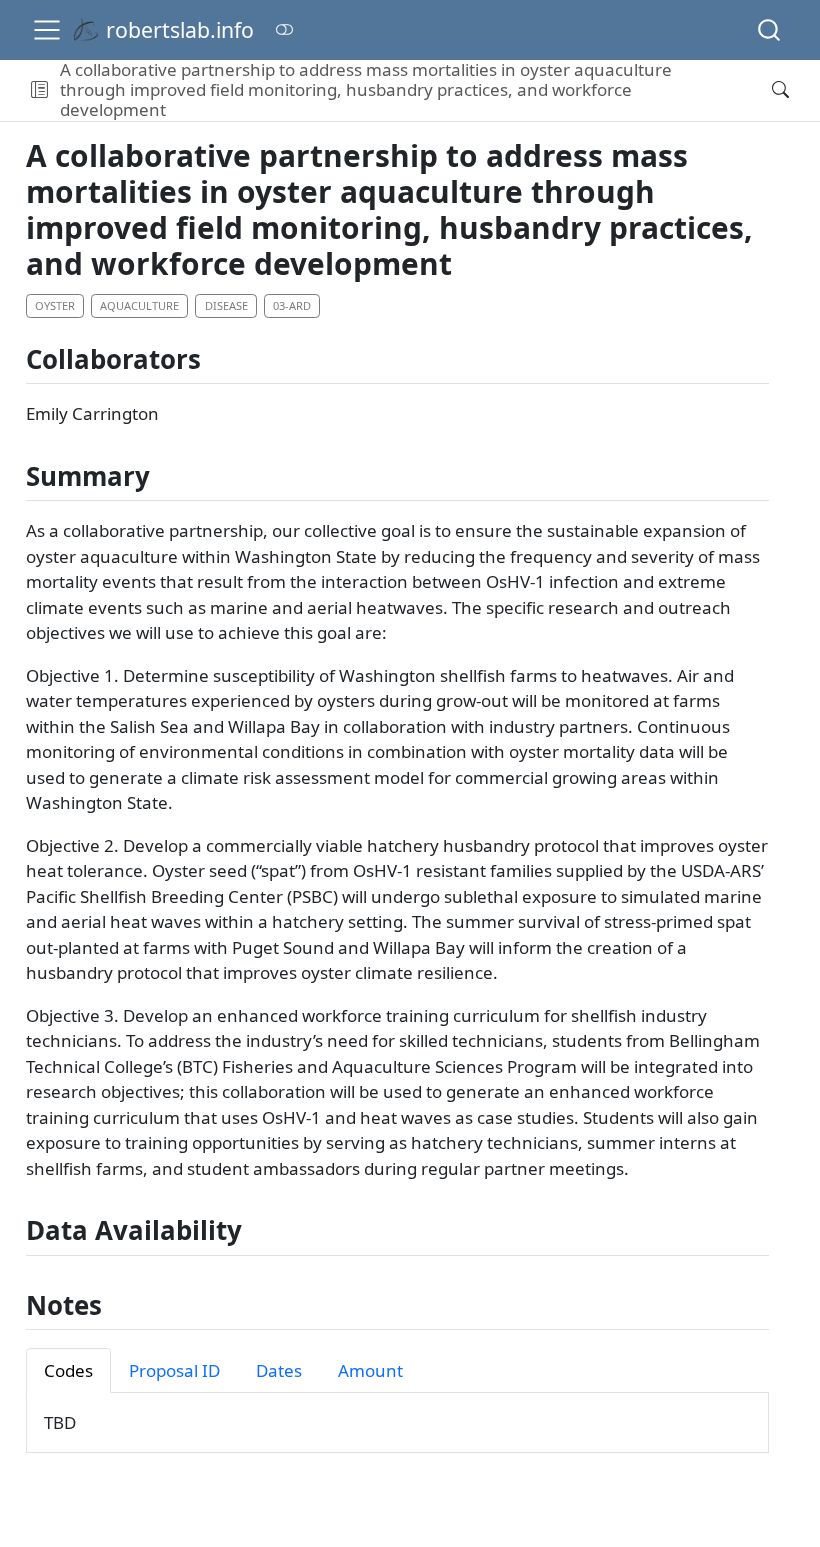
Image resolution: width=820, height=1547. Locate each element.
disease (226, 305)
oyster (55, 305)
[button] (39, 90)
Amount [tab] (370, 1370)
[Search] (769, 29)
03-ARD (292, 305)
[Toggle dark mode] (284, 29)
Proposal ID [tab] (174, 1370)
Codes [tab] (68, 1370)
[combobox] (770, 29)
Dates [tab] (279, 1370)
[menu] (47, 30)
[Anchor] (218, 358)
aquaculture (139, 305)
